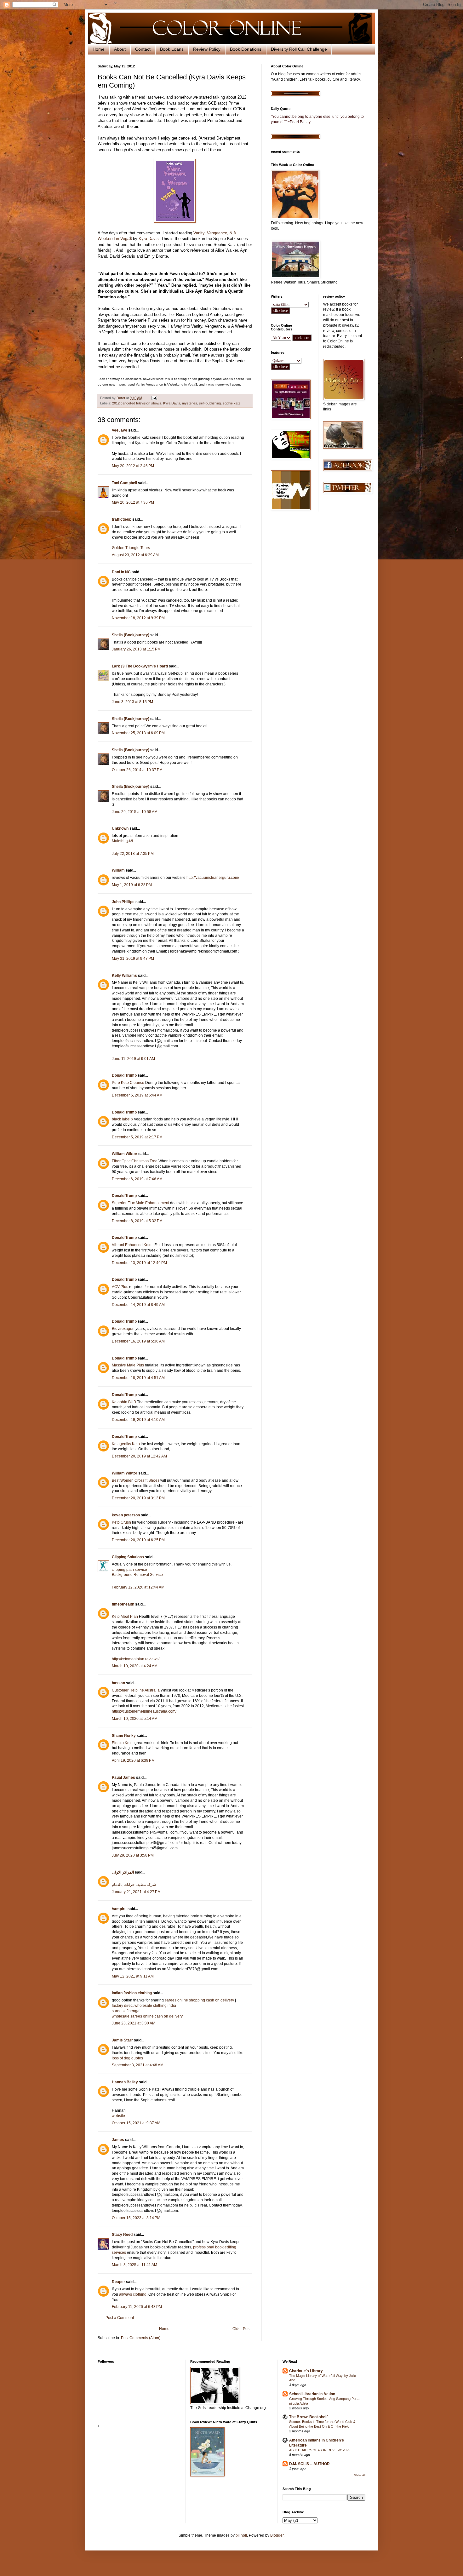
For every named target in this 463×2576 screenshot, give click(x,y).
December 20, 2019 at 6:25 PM (138, 1540)
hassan (118, 1683)
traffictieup (122, 519)
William (118, 870)
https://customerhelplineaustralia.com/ (144, 1711)
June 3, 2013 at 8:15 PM (132, 702)
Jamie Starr (122, 2040)
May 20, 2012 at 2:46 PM (133, 466)
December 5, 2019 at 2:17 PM (137, 1137)
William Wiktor (125, 1154)
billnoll (241, 2535)
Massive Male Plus (128, 1365)
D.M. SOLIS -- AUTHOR (309, 2464)
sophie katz (231, 403)
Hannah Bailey (125, 2082)
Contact (143, 49)
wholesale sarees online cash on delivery (147, 2016)
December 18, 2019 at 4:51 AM (138, 1378)
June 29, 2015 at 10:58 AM (135, 812)
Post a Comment (120, 2318)
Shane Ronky (124, 1736)
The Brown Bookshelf (308, 2417)
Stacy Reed (122, 2235)
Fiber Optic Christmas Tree (135, 1161)
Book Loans (172, 49)
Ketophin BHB (124, 1402)
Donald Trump (124, 1075)
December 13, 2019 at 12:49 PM (139, 1263)
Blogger (277, 2535)
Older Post (241, 2329)
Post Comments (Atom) (141, 2338)
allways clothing (133, 2294)
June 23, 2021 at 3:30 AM (134, 2023)
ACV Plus (120, 1287)
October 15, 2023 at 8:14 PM (136, 2218)
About (120, 49)
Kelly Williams (124, 976)
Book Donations (246, 49)
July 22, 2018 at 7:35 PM (133, 854)
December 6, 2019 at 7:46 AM (137, 1179)
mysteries (190, 403)
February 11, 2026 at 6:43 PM (137, 2307)
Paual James (123, 1777)
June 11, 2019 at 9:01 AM (133, 1059)
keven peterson (126, 1515)
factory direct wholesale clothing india (144, 2006)
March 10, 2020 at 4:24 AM (135, 1666)
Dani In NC (121, 572)
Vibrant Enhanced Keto (132, 1245)
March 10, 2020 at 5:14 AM (135, 1719)
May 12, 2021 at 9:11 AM (133, 1976)
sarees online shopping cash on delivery (199, 2000)
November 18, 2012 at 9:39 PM (138, 618)
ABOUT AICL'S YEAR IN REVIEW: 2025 (320, 2450)
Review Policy (207, 49)
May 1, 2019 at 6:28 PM (132, 885)
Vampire (119, 1909)
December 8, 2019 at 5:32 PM (137, 1221)
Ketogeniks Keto (126, 1444)
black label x (123, 1119)
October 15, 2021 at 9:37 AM (136, 2123)
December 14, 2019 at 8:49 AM (138, 1305)
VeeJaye (120, 430)
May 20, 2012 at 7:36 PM (133, 502)
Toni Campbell (124, 483)
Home (99, 49)
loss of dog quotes (127, 2058)
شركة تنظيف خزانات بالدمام (134, 1885)
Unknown (120, 828)
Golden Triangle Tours (131, 548)
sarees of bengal (126, 2011)
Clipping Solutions (128, 1557)
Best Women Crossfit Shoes (136, 1480)
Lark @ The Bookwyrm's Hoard (140, 666)
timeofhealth (123, 1604)
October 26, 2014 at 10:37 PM (137, 770)
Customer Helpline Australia (136, 1690)
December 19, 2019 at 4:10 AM (138, 1420)
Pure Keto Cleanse (128, 1083)
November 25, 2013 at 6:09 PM (138, 733)
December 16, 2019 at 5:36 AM (138, 1341)
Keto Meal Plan (125, 1617)
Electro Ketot (123, 1743)
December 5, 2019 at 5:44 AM (137, 1095)
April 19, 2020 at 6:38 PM (133, 1760)
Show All (360, 2475)
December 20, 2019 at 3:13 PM (138, 1498)
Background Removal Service (137, 1575)
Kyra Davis (149, 239)
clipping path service (129, 1570)
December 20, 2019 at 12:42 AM (139, 1456)
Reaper (118, 2282)
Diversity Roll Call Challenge (299, 49)
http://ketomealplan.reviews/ (136, 1659)
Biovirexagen (123, 1329)
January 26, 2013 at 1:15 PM (136, 649)
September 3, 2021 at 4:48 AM (138, 2065)
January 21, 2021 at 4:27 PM (136, 1892)
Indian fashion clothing (132, 1993)
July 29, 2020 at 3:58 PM (133, 1855)
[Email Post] (154, 398)
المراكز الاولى (123, 1872)
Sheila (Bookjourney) (131, 635)
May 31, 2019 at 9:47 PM (133, 959)
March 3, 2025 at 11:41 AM (134, 2265)
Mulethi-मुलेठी (122, 841)
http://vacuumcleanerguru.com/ (213, 878)
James (118, 2140)
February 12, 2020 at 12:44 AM (138, 1587)
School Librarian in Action (312, 2394)
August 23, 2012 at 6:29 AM (135, 555)
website (118, 2116)
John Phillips (123, 902)
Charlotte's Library (306, 2371)
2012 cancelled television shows (137, 403)
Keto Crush (121, 1522)
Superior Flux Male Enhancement (140, 1203)
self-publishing (210, 403)
